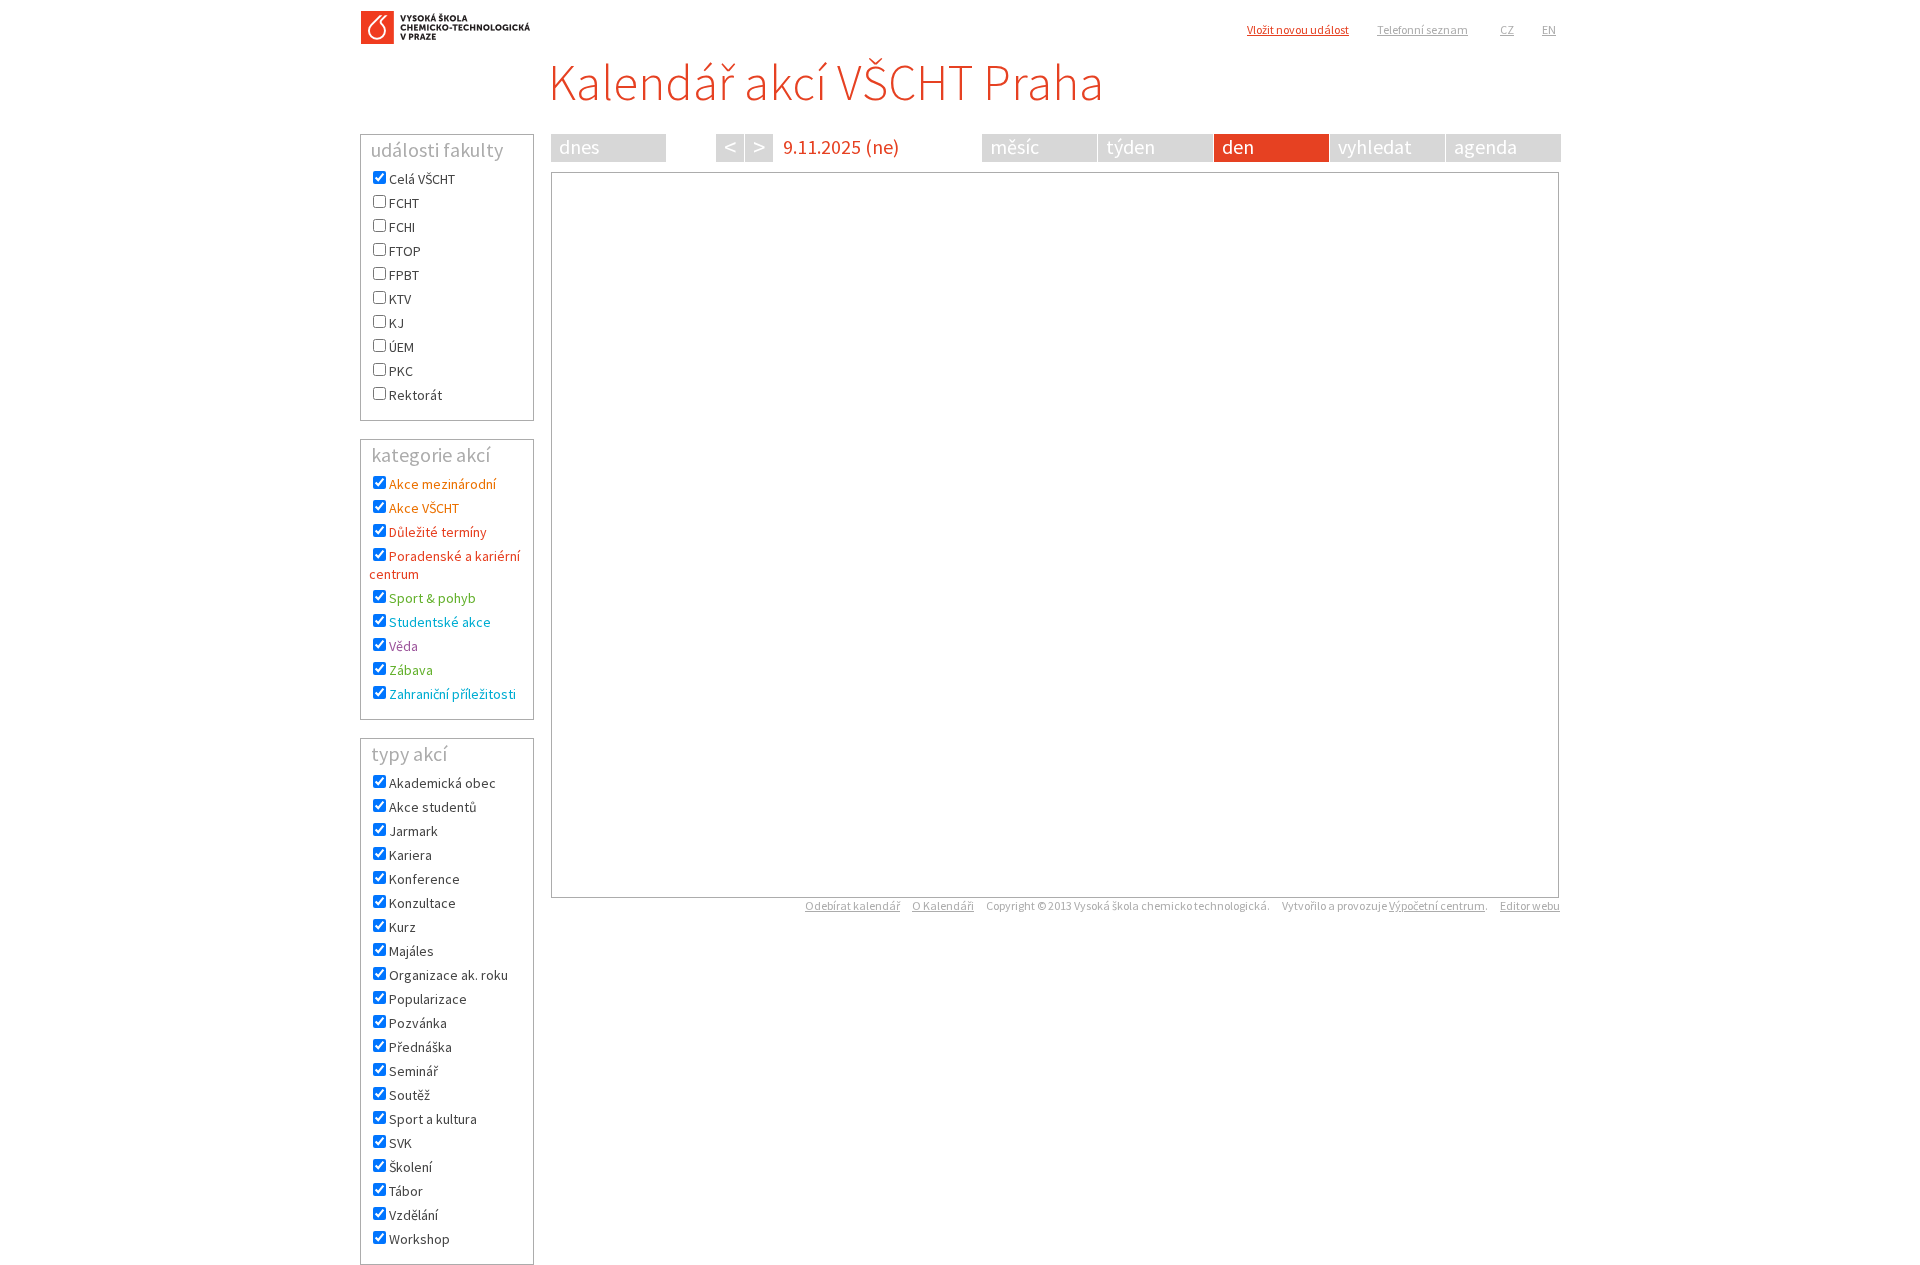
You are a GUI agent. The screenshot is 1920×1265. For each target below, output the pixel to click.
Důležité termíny (438, 532)
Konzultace (422, 903)
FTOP (405, 251)
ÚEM (401, 347)
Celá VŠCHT (422, 179)
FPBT (404, 275)
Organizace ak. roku (448, 975)
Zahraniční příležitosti (452, 694)
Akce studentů (433, 807)
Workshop (419, 1239)
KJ (396, 323)
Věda (403, 646)
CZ (1507, 29)
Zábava (411, 670)
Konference (424, 879)
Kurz (402, 927)
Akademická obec (442, 783)
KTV (400, 299)
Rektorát (415, 395)
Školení (410, 1167)
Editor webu (1530, 905)
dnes (579, 146)
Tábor (406, 1191)
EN (1549, 29)
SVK (400, 1143)
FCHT (404, 203)
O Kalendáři (943, 905)
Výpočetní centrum (1437, 905)
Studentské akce (440, 622)
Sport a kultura (433, 1119)
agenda (1485, 146)
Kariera (410, 855)
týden (1130, 146)
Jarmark (413, 831)
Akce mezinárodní (442, 484)
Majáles (411, 951)
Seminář (413, 1071)
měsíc (1014, 146)
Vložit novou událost (1298, 29)
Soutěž (409, 1095)
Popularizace (428, 999)
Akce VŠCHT (424, 508)
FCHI (402, 227)
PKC (401, 371)
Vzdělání (413, 1215)
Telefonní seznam (1422, 29)
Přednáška (420, 1047)
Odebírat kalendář (852, 905)
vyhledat (1375, 146)
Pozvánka (418, 1023)
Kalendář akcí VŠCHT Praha (826, 82)
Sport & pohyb (432, 598)
